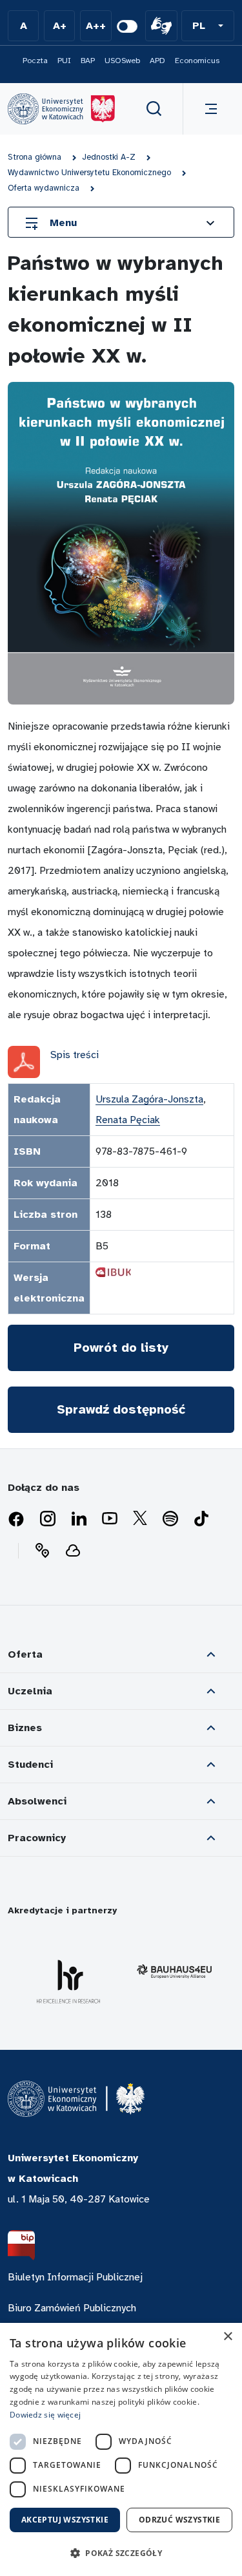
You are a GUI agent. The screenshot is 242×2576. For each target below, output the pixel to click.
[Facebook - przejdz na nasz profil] (16, 1519)
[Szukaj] (154, 109)
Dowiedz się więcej (45, 2415)
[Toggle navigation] (208, 109)
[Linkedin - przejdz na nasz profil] (79, 1519)
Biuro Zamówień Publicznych (72, 2308)
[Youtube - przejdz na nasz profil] (110, 1519)
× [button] (227, 2337)
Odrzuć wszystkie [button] (179, 2520)
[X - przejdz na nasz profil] (140, 1519)
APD (157, 61)
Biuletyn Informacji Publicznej (75, 2277)
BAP (88, 61)
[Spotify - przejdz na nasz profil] (170, 1519)
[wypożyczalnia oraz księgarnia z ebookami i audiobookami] (73, 1551)
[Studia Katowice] (61, 109)
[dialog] (121, 2449)
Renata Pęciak (128, 1120)
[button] (208, 26)
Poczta (35, 61)
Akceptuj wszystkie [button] (65, 2520)
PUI (64, 61)
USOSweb (122, 61)
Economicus (197, 61)
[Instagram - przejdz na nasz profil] (48, 1519)
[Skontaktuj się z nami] (42, 1551)
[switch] (127, 26)
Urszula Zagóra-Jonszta (149, 1099)
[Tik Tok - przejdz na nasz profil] (201, 1519)
